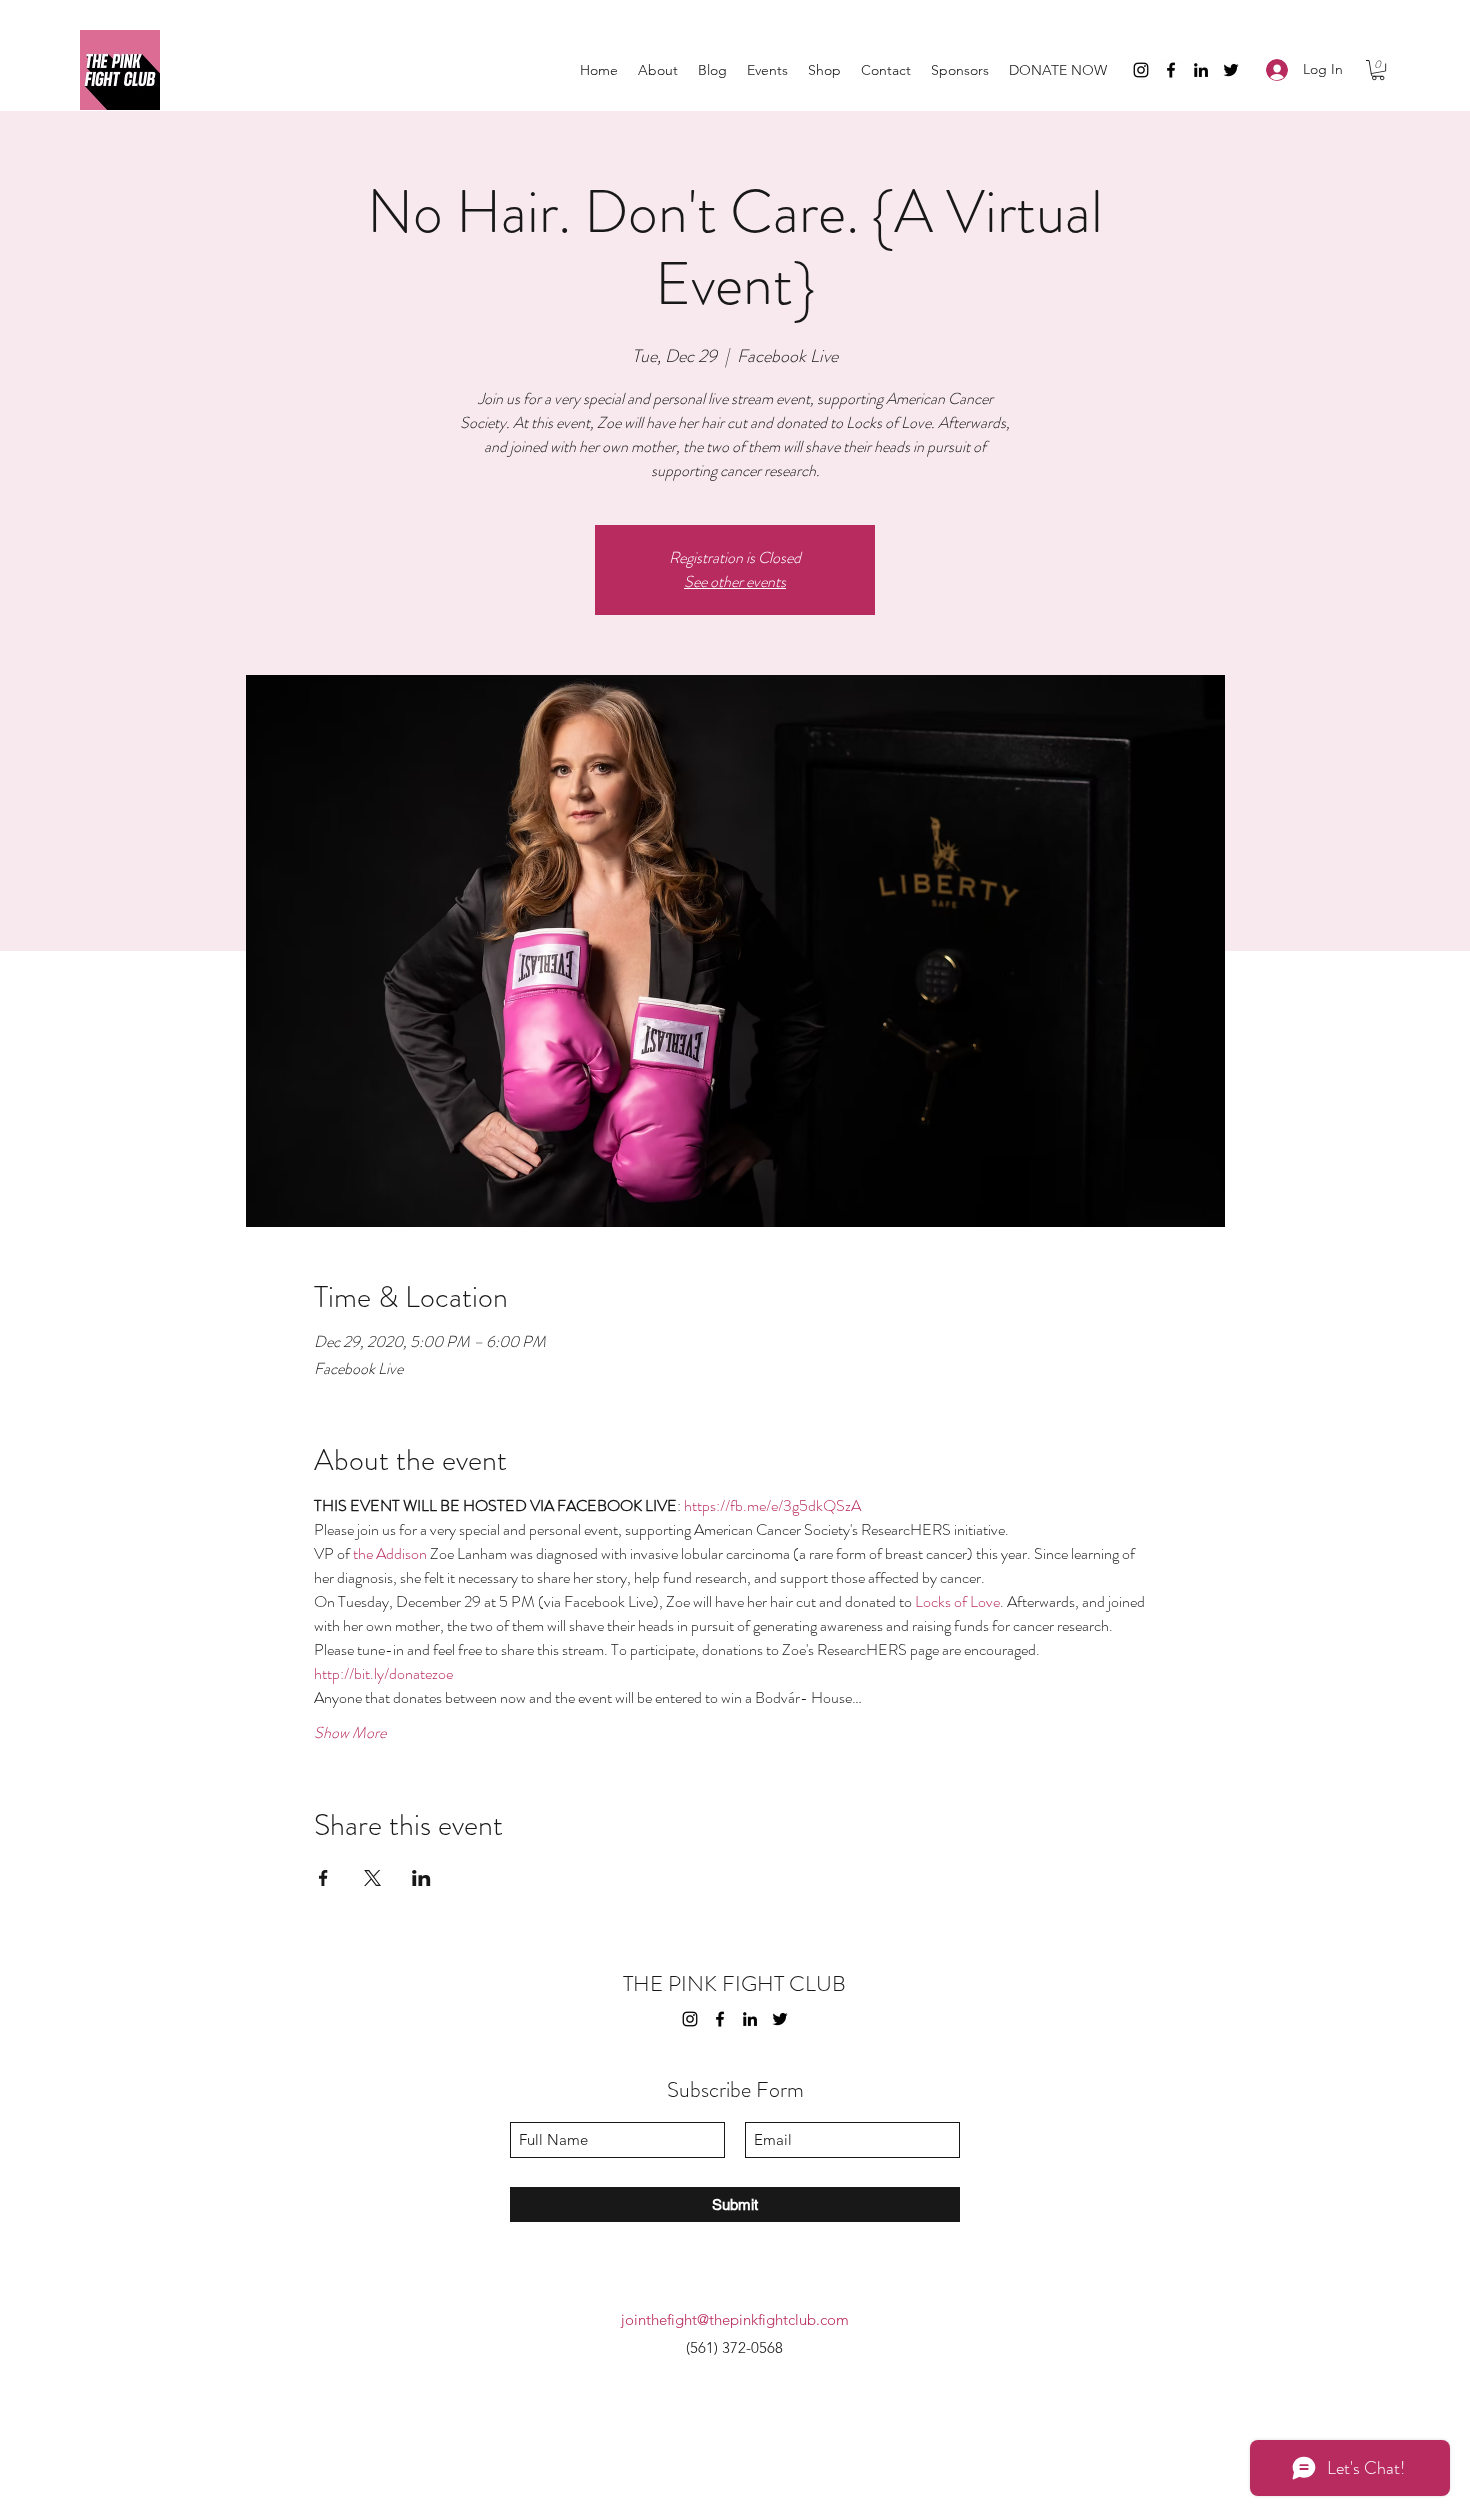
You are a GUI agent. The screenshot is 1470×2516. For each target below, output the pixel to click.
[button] (1378, 70)
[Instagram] (1141, 70)
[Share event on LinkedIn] (421, 1878)
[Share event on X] (372, 1878)
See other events (735, 581)
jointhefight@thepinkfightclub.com (735, 2319)
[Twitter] (1231, 70)
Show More (350, 1733)
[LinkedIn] (1201, 70)
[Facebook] (1171, 70)
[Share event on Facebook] (323, 1878)
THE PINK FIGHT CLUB (734, 1983)
